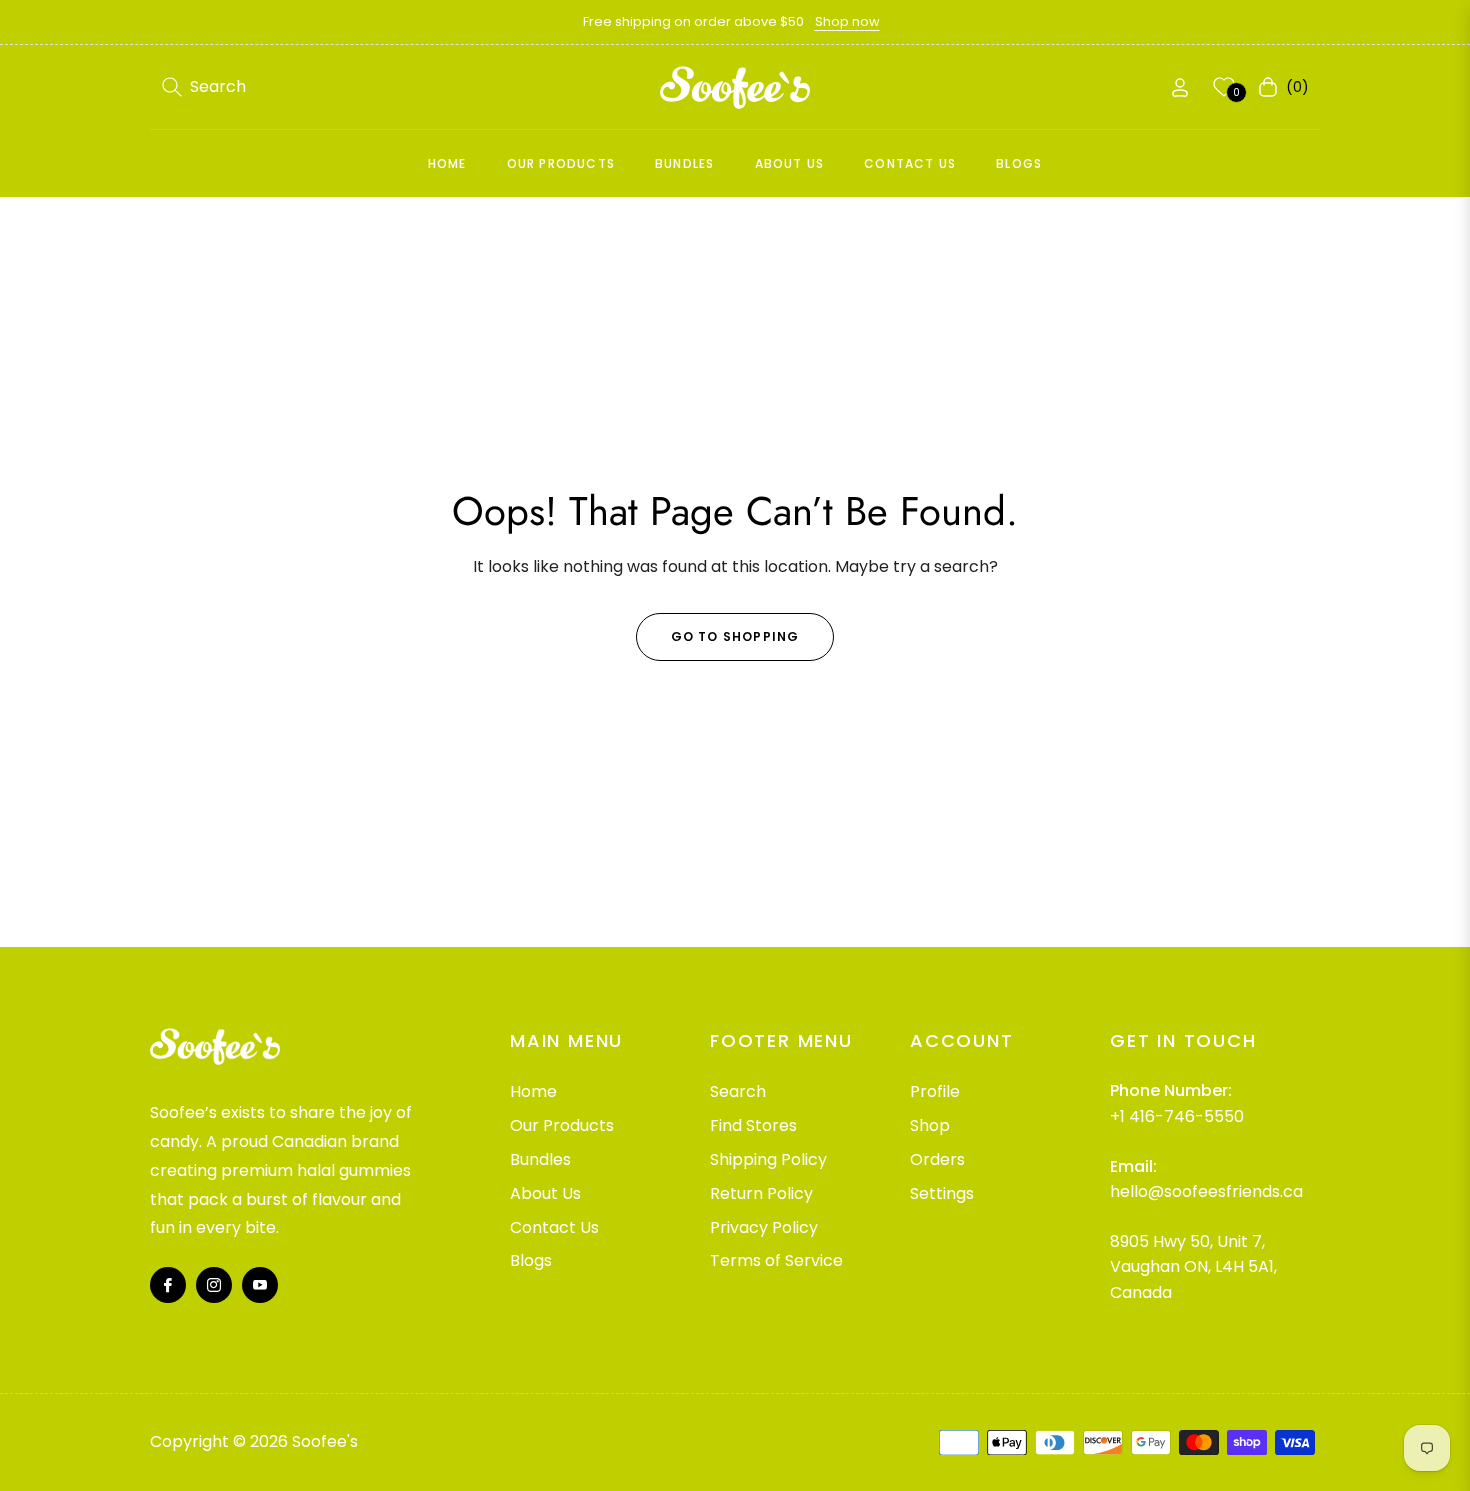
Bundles (540, 1159)
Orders (937, 1159)
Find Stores (753, 1125)
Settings (942, 1193)
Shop (930, 1125)
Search (738, 1091)
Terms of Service (776, 1260)
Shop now (847, 21)
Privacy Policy (764, 1227)
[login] (1180, 87)
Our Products (562, 1125)
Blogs (531, 1260)
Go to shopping (735, 636)
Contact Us (554, 1227)
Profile (935, 1091)
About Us (545, 1193)
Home (533, 1091)
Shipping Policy (768, 1159)
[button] (204, 87)
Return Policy (761, 1193)
